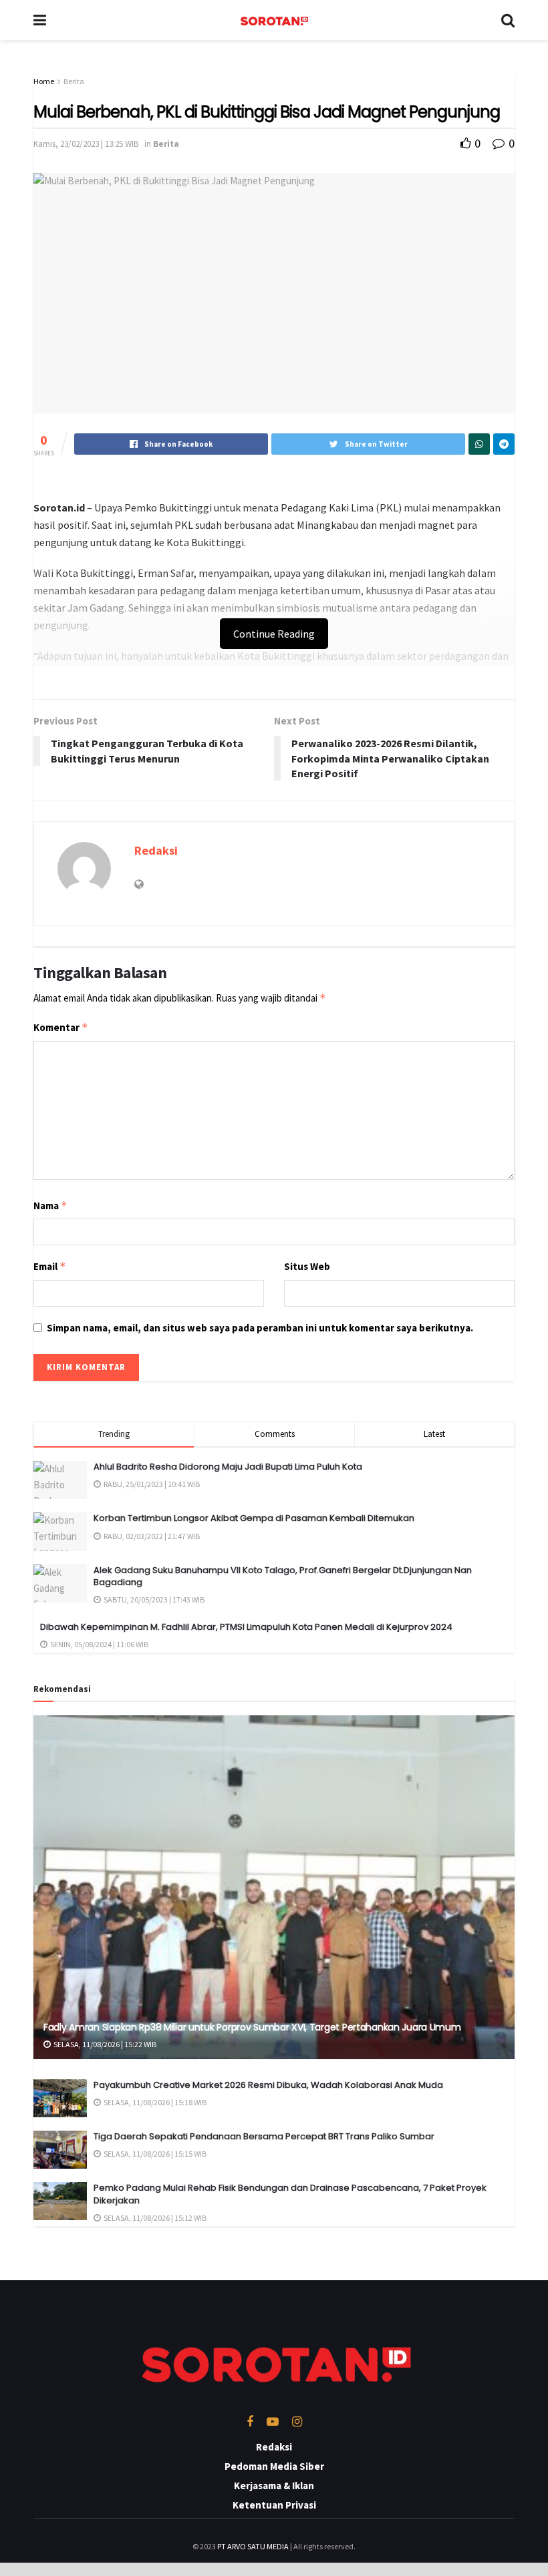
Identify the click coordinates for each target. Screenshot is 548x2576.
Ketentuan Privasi (274, 2505)
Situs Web (307, 1266)
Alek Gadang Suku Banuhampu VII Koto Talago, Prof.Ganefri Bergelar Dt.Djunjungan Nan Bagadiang (283, 1576)
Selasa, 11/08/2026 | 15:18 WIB (154, 2102)
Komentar (61, 1027)
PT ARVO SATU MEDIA (253, 2546)
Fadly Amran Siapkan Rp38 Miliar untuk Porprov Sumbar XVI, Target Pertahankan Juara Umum (252, 2027)
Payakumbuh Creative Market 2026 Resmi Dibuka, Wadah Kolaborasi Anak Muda (268, 2085)
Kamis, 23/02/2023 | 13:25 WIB (86, 144)
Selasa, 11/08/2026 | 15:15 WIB (154, 2154)
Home (44, 81)
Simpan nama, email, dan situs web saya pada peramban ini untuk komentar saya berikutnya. (260, 1328)
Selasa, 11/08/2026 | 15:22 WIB (104, 2044)
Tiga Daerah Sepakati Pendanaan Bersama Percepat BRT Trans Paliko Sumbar (264, 2136)
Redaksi (156, 850)
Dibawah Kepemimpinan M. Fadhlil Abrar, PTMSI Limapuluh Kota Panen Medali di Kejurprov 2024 (246, 1627)
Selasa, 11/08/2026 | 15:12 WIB (154, 2218)
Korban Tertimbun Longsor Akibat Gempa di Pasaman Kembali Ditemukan (254, 1518)
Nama (50, 1206)
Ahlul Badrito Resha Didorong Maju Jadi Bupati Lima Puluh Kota (228, 1467)
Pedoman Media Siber (274, 2466)
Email (50, 1266)
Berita (74, 81)
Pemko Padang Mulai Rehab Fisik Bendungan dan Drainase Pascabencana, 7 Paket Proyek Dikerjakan (290, 2194)
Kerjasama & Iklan (274, 2486)
